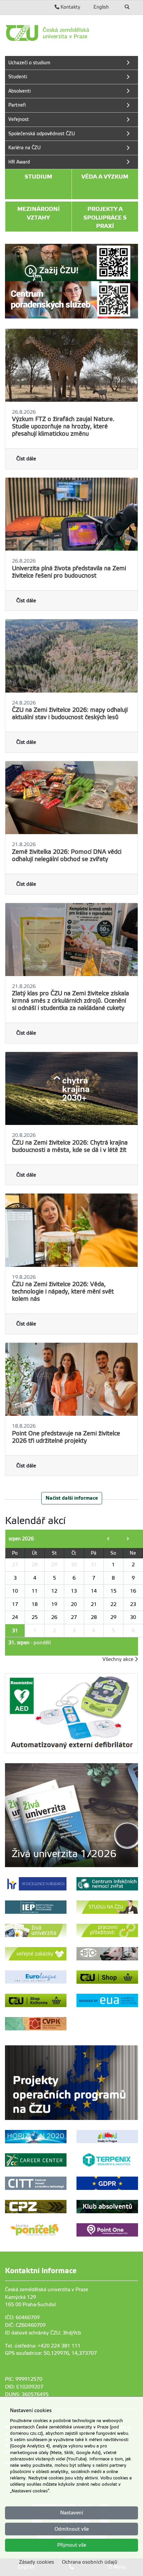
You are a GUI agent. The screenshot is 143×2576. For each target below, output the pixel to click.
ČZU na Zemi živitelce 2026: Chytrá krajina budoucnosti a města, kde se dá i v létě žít (70, 1146)
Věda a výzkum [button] (105, 177)
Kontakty (70, 7)
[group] (71, 1815)
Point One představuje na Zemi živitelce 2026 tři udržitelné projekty (66, 1437)
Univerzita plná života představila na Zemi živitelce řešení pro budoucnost (69, 572)
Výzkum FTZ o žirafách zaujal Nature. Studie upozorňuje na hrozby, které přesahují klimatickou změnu (63, 426)
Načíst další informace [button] (72, 1498)
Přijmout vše (72, 2545)
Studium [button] (38, 177)
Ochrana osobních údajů (90, 2562)
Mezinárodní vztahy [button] (39, 213)
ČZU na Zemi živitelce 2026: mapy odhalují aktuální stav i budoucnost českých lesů (70, 714)
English (101, 7)
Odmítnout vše (72, 2529)
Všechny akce (119, 1659)
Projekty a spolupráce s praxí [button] (105, 217)
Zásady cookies (36, 2562)
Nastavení (72, 2513)
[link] (71, 33)
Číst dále (26, 459)
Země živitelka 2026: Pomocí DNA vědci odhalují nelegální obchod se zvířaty (67, 855)
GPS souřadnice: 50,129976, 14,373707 (51, 2353)
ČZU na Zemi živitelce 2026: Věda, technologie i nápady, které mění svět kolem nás (63, 1291)
